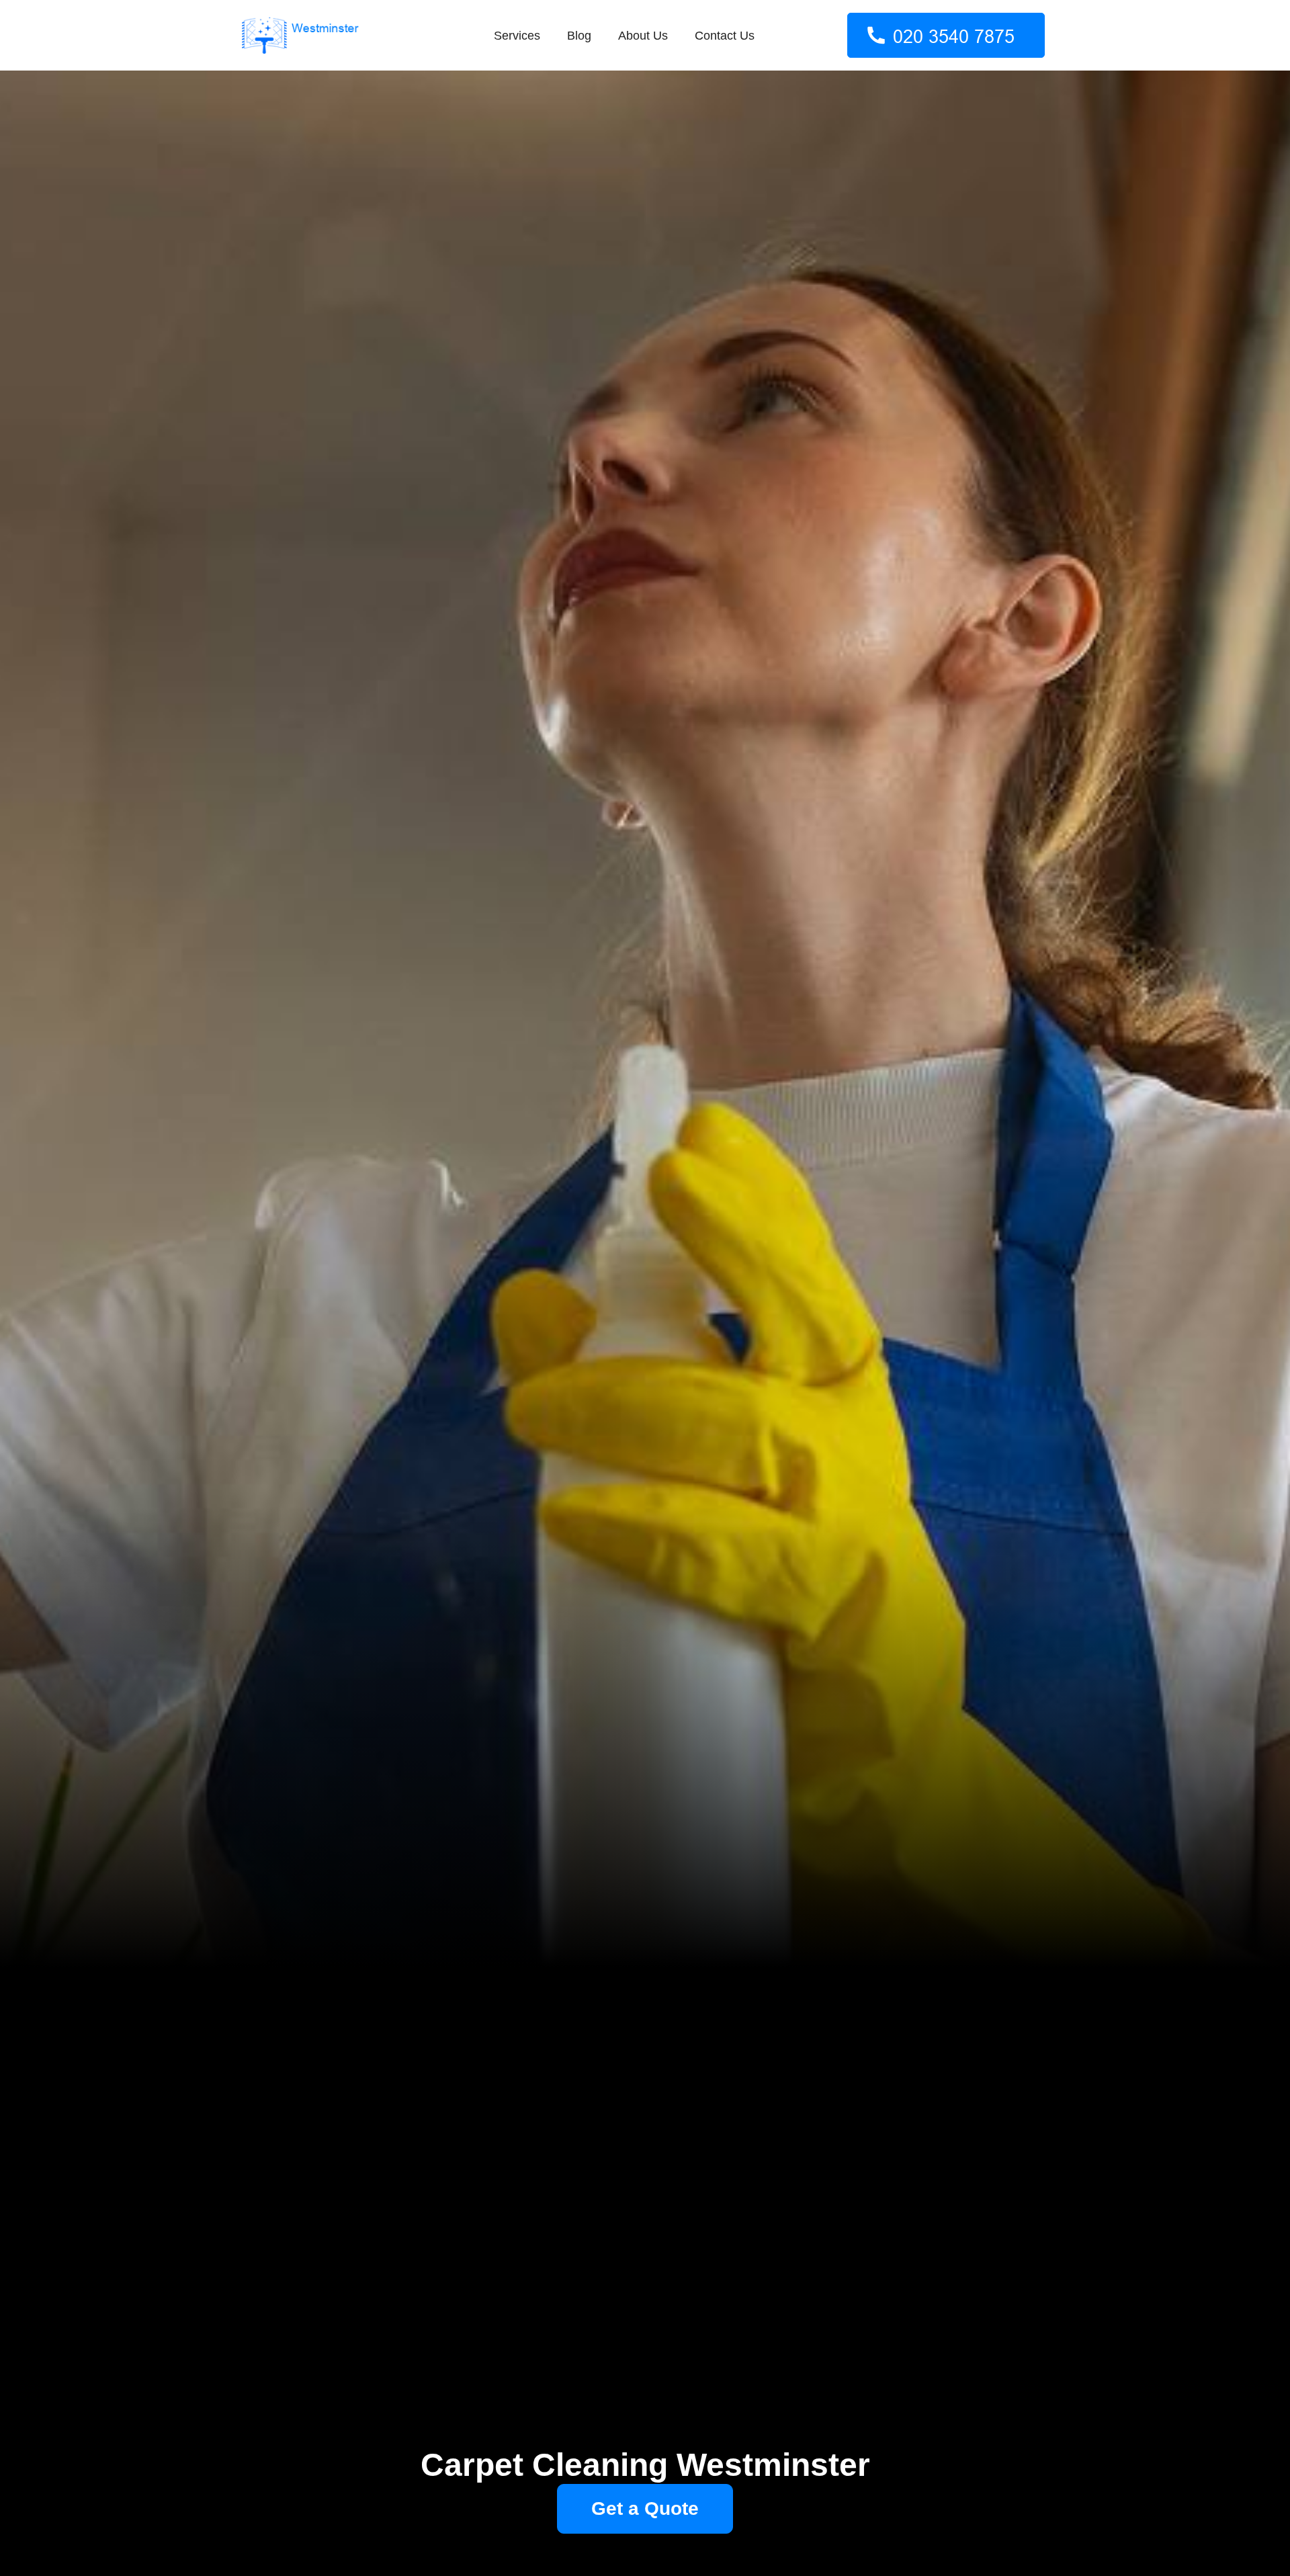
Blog (579, 36)
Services (517, 36)
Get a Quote (645, 2508)
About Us (643, 36)
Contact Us (725, 36)
